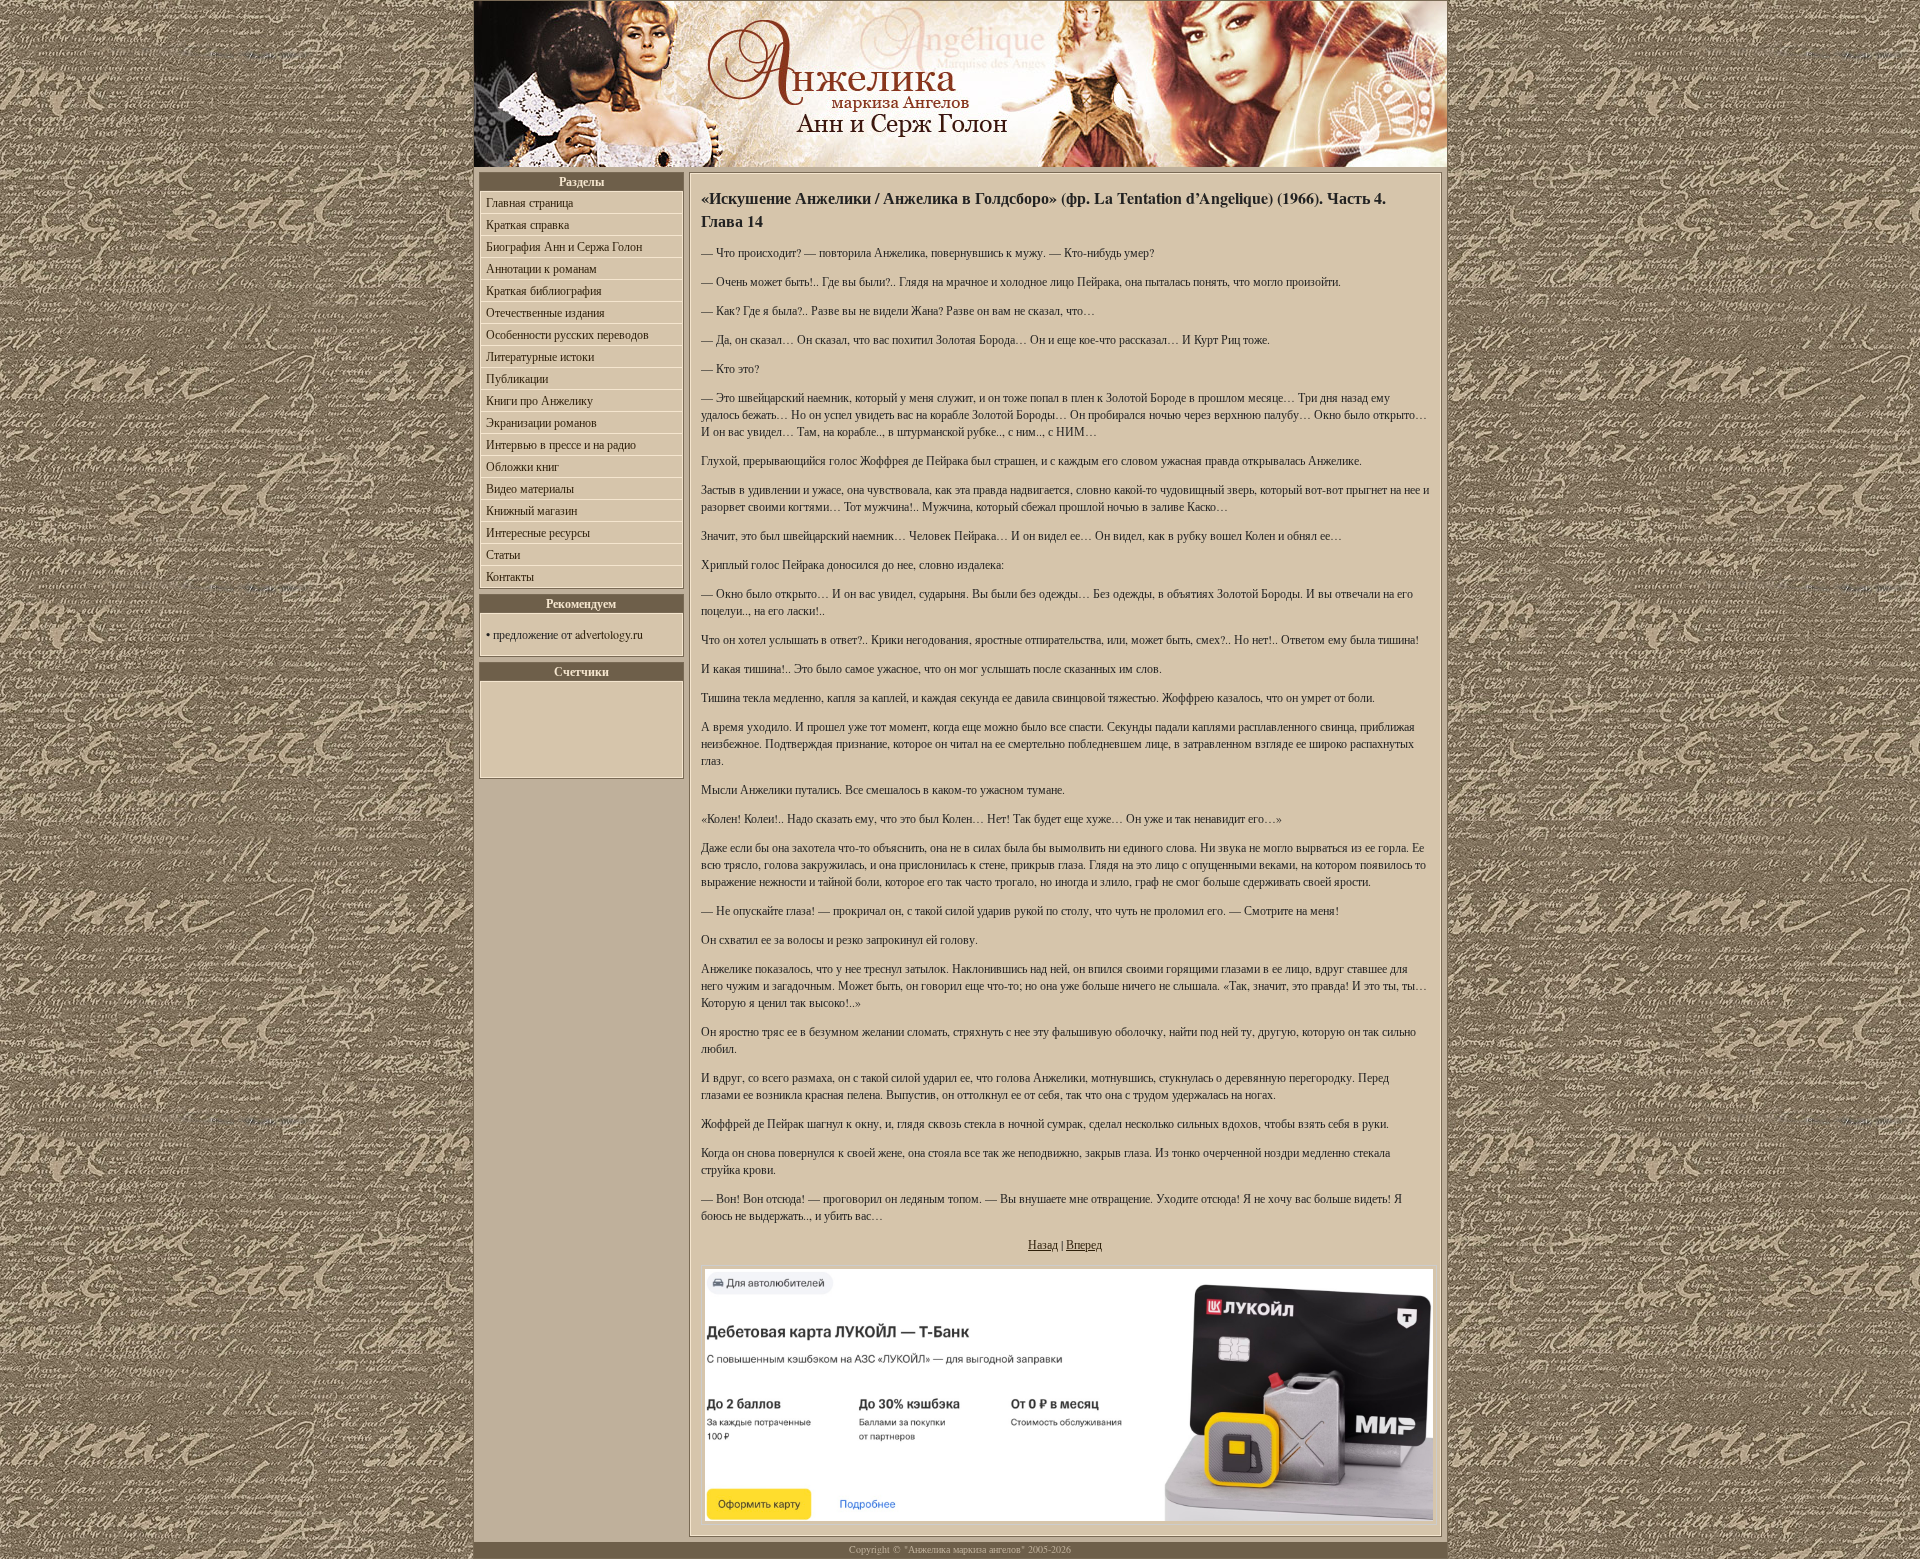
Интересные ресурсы (538, 532)
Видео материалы (530, 488)
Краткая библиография (544, 290)
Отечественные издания (545, 312)
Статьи (503, 554)
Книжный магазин (531, 510)
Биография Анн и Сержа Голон (564, 246)
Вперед (1084, 1244)
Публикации (517, 378)
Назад (1043, 1244)
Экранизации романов (541, 422)
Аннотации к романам (541, 268)
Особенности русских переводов (567, 334)
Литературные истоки (540, 356)
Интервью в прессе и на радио (561, 444)
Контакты (510, 576)
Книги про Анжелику (539, 400)
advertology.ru (609, 634)
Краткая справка (527, 224)
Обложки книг (522, 466)
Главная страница (529, 202)
